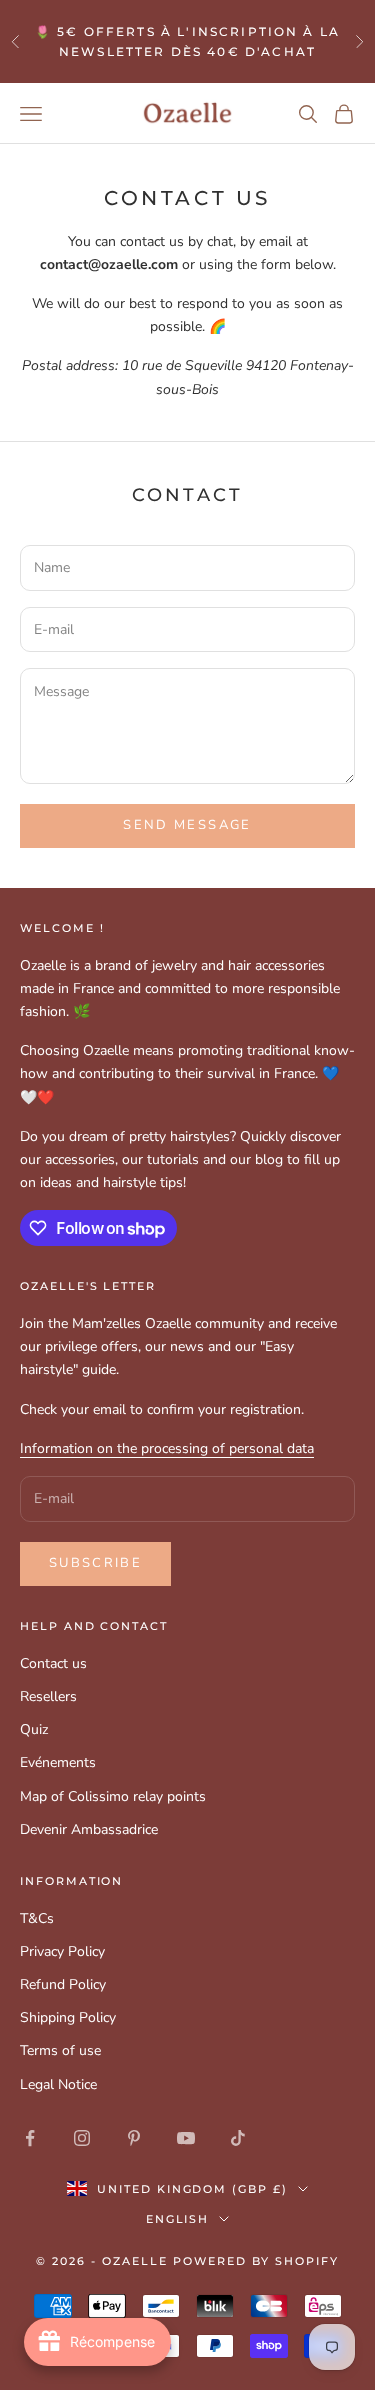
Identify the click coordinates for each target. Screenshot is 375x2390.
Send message (187, 825)
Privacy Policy (62, 1951)
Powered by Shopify (256, 2261)
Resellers (48, 1696)
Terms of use (60, 2050)
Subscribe (95, 1563)
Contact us (53, 1663)
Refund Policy (63, 1984)
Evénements (58, 1762)
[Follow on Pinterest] (134, 2138)
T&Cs (37, 1918)
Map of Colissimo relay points (113, 1796)
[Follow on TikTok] (238, 2138)
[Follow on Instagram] (82, 2138)
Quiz (34, 1729)
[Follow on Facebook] (30, 2138)
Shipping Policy (68, 2017)
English (178, 2219)
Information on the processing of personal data (167, 1448)
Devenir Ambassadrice (89, 1829)
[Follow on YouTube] (186, 2138)
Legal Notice (58, 2084)
